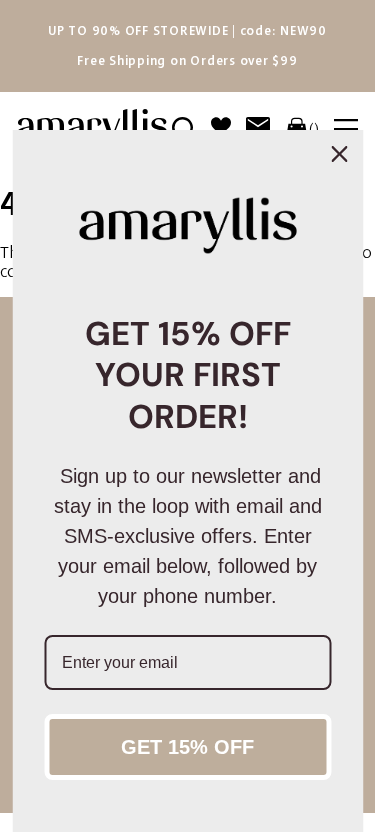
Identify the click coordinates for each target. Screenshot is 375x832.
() (314, 129)
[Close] (339, 154)
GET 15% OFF (187, 747)
